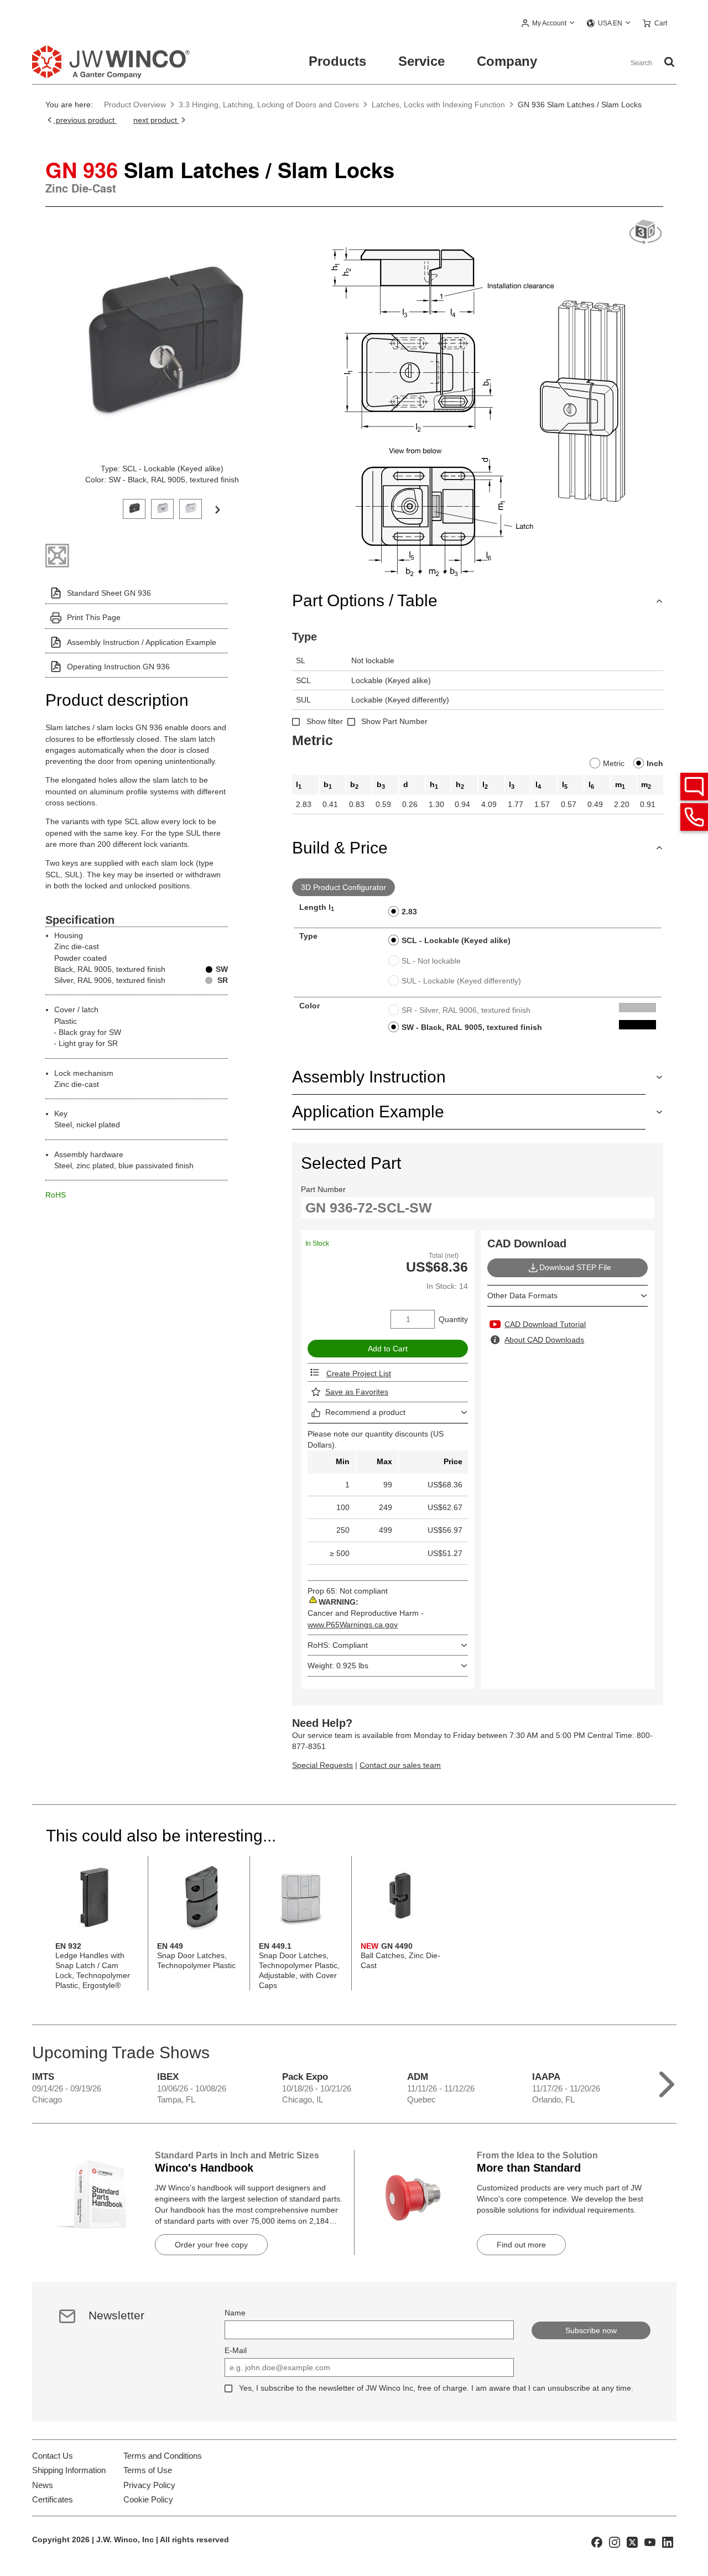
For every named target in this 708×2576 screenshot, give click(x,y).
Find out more (521, 2245)
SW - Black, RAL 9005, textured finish (472, 1027)
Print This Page (94, 617)
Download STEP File (575, 1267)
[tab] (134, 508)
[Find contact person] (694, 787)
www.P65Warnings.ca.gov (353, 1625)
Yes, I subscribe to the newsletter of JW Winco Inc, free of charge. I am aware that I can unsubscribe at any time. (436, 2388)
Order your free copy (211, 2245)
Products (337, 61)
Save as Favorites (357, 1392)
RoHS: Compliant (338, 1645)
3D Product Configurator (343, 887)
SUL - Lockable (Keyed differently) (461, 981)
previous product (85, 120)
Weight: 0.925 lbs (338, 1666)
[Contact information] (694, 817)
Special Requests (322, 1765)
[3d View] (645, 233)
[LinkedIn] (668, 2541)
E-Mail (236, 2350)
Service (421, 61)
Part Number (323, 1189)
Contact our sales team (400, 1765)
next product (156, 120)
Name (235, 2313)
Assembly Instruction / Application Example (142, 642)
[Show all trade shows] (667, 2082)
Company (507, 61)
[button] (548, 24)
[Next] (217, 509)
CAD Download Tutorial (545, 1324)
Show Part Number (394, 721)
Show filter (325, 721)
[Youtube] (650, 2541)
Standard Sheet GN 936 (109, 593)
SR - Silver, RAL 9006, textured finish (466, 1010)
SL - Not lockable (431, 961)
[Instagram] (615, 2541)
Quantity (453, 1319)
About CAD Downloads (544, 1340)
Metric (614, 763)
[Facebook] (597, 2541)
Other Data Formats (522, 1295)
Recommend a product (365, 1412)
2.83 (409, 912)
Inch (655, 763)
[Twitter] (632, 2541)
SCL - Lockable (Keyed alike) (456, 940)
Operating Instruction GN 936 (118, 667)
